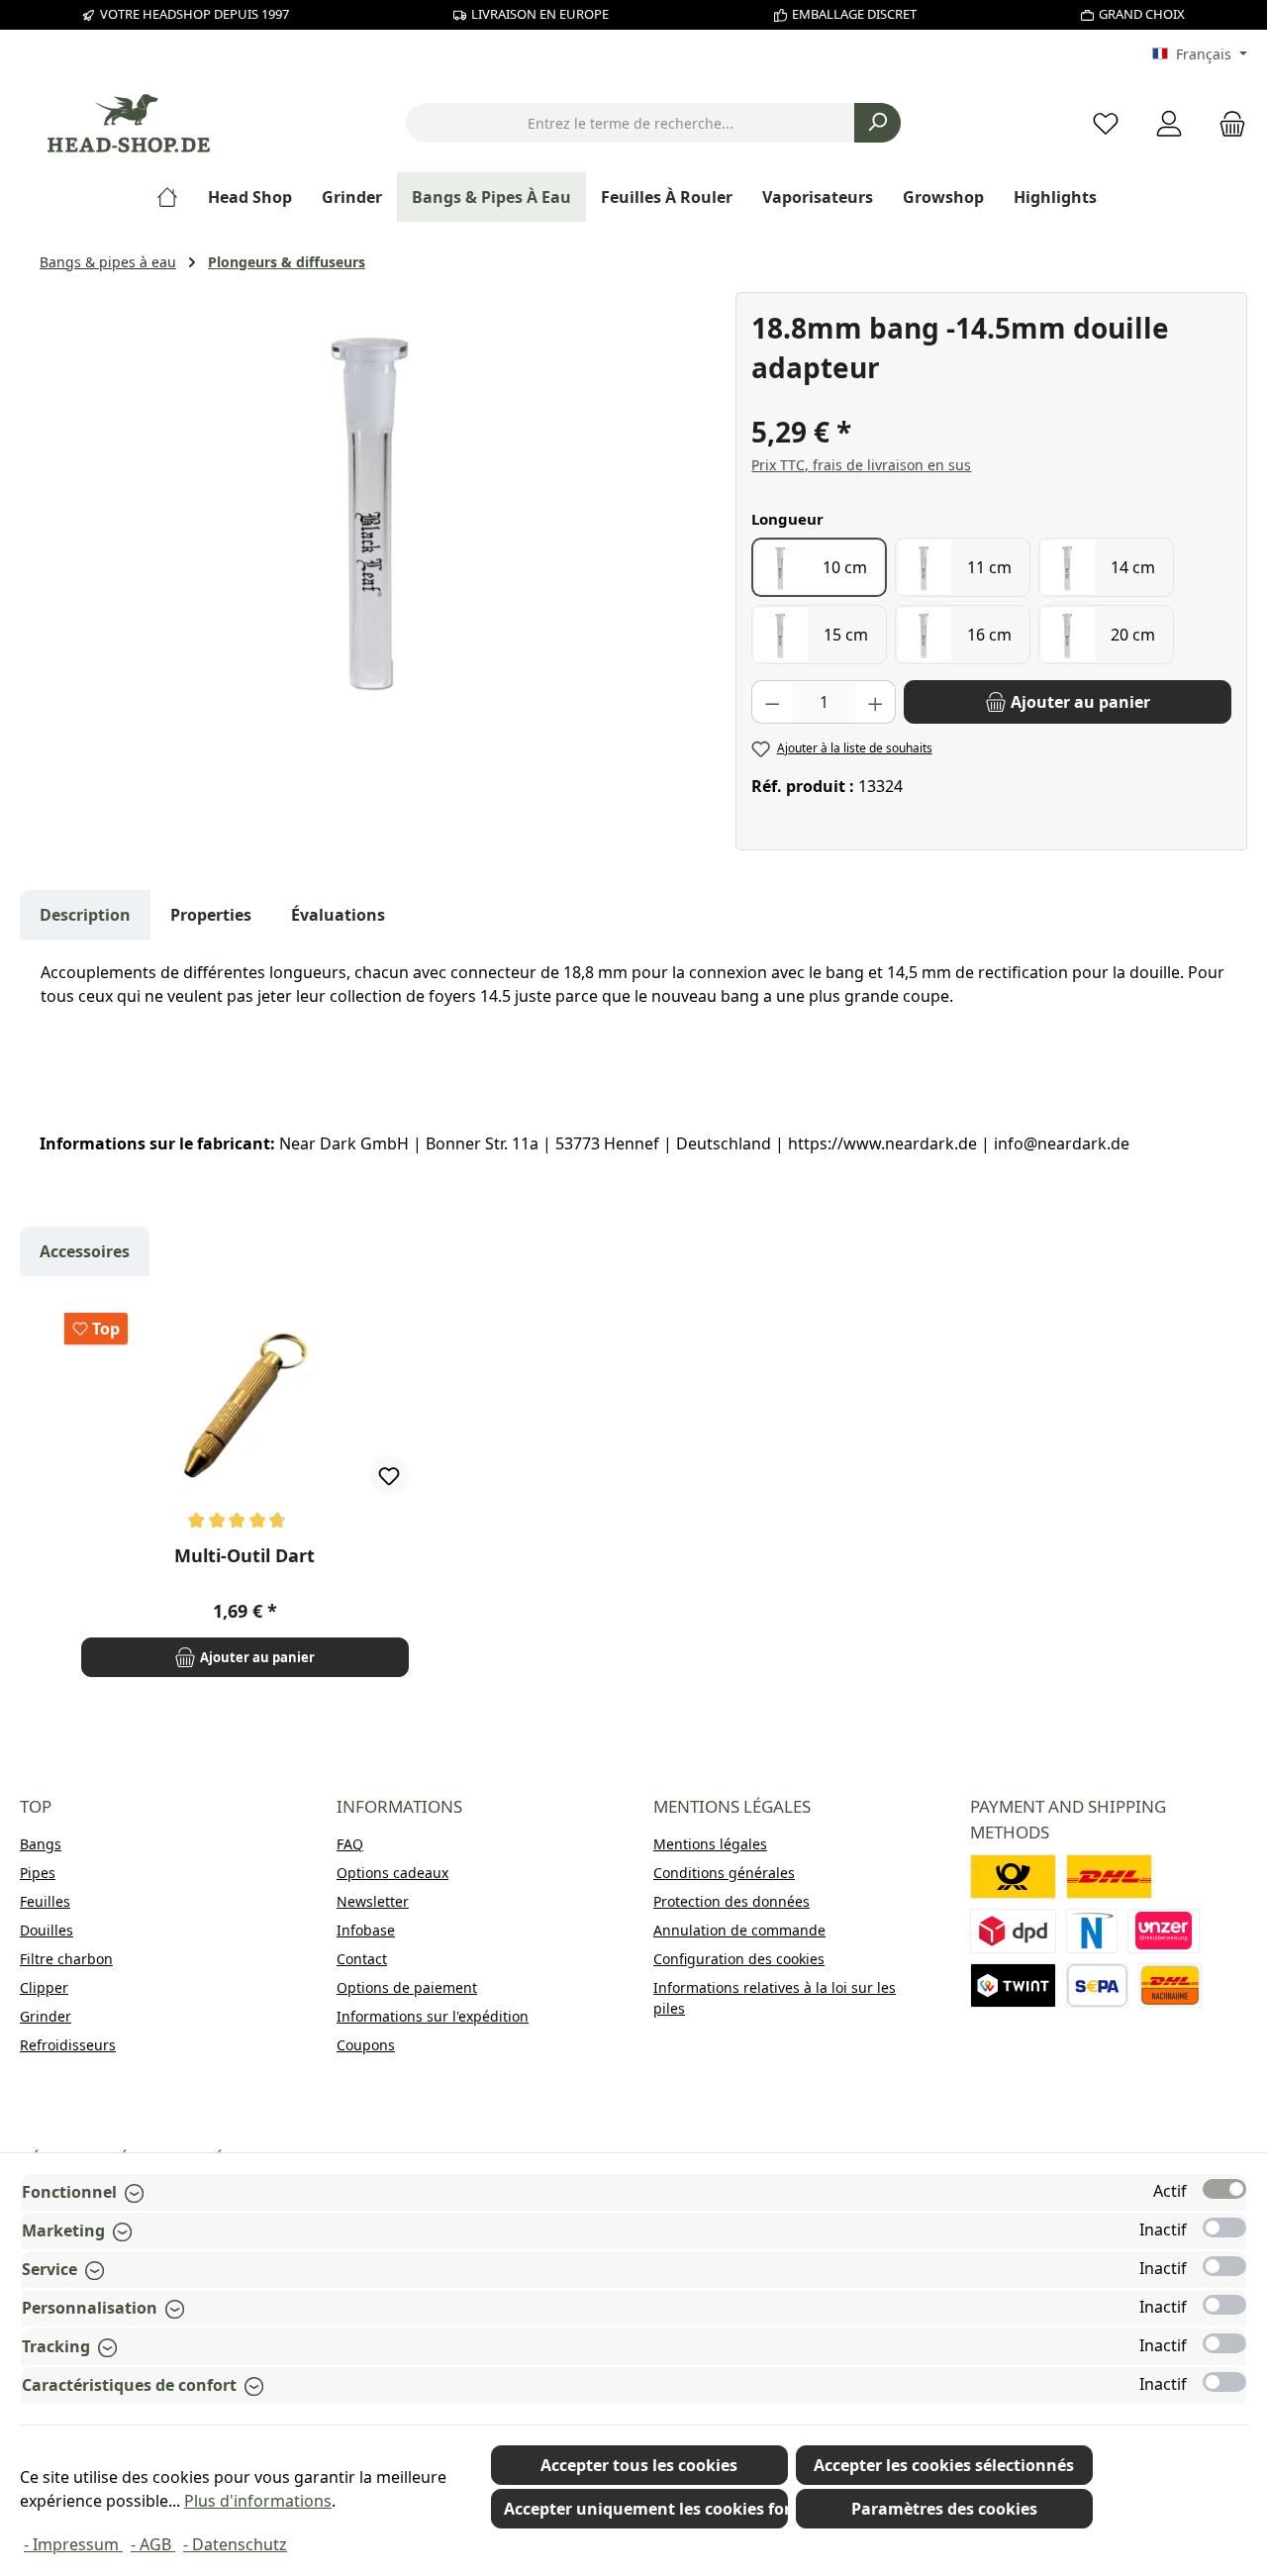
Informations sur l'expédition (433, 2016)
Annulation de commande (739, 1930)
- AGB (153, 2544)
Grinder (46, 2016)
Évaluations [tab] (338, 915)
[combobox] (631, 123)
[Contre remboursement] (1170, 1985)
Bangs (41, 1844)
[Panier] (1226, 123)
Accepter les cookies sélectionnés (944, 2465)
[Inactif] (1224, 2228)
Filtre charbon (66, 1959)
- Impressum (73, 2544)
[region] (378, 505)
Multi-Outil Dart (244, 1556)
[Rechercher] (877, 123)
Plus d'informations (258, 2501)
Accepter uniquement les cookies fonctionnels (646, 2509)
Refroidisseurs (68, 2045)
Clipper (44, 1987)
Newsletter (373, 1901)
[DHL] (1109, 1877)
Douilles (47, 1930)
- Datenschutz (235, 2544)
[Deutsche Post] (1013, 1877)
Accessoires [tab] (85, 1251)
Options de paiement (407, 1987)
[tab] (85, 915)
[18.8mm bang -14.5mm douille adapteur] (377, 505)
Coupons (366, 2045)
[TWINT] (1013, 1985)
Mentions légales (710, 1844)
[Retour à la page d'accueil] (129, 123)
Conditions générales (724, 1873)
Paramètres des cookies (944, 2509)
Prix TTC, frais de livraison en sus (861, 465)
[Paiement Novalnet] (1092, 1931)
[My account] (1169, 123)
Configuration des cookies (739, 1959)
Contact (362, 1959)
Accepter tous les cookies (639, 2465)
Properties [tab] (211, 915)
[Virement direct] (1164, 1931)
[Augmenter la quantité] (876, 702)
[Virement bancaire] (1097, 1985)
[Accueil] (175, 197)
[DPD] (1013, 1931)
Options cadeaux (392, 1873)
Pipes (38, 1873)
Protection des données (731, 1901)
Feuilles (45, 1901)
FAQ (350, 1844)
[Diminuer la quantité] (772, 702)
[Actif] (1224, 2189)
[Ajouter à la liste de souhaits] (389, 1475)
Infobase (366, 1930)
